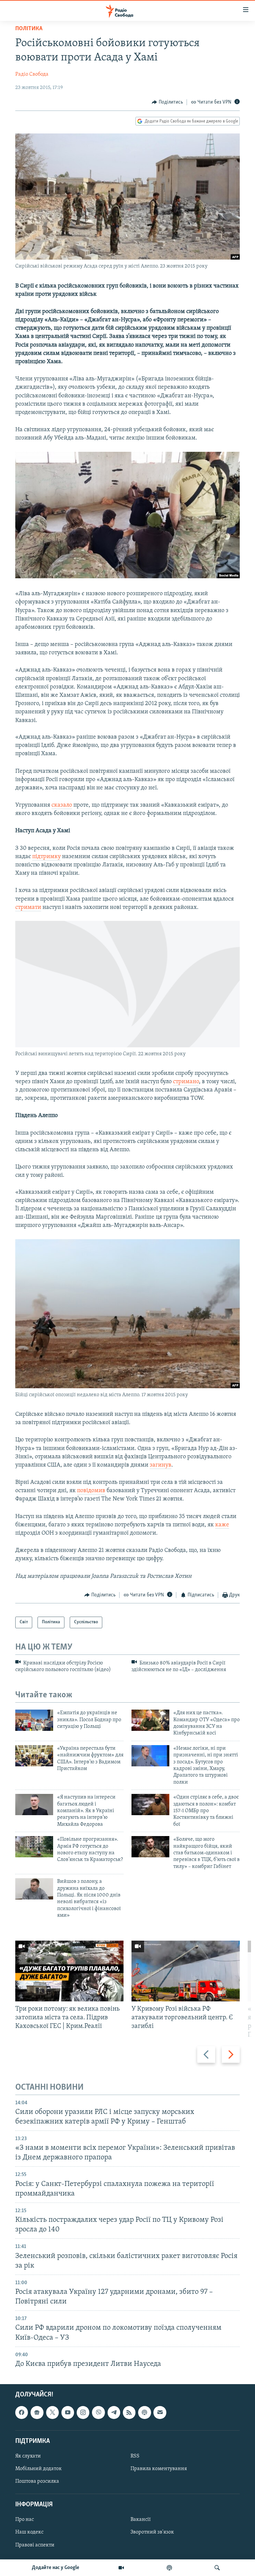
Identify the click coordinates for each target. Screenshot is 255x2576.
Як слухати (28, 2456)
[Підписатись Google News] (37, 2412)
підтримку (46, 857)
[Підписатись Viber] (98, 2412)
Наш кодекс (29, 2532)
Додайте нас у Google (56, 2568)
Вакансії (141, 2520)
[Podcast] (144, 2412)
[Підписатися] (160, 2412)
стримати (28, 908)
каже (222, 1525)
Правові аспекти (35, 2545)
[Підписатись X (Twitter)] (52, 2412)
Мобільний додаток (39, 2469)
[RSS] (129, 2412)
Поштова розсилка (37, 2481)
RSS (135, 2456)
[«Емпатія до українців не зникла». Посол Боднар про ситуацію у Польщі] (34, 1720)
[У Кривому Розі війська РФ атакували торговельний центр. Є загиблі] (186, 1971)
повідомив (91, 1491)
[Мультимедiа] (121, 2568)
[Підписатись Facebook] (22, 2412)
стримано (186, 1082)
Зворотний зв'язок (152, 2532)
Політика (29, 29)
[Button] (167, 102)
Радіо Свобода (32, 74)
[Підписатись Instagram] (83, 2412)
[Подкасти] (169, 2568)
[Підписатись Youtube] (68, 2412)
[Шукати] (217, 2568)
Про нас (25, 2520)
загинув (161, 1465)
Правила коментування (159, 2469)
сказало (62, 805)
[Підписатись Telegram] (114, 2412)
